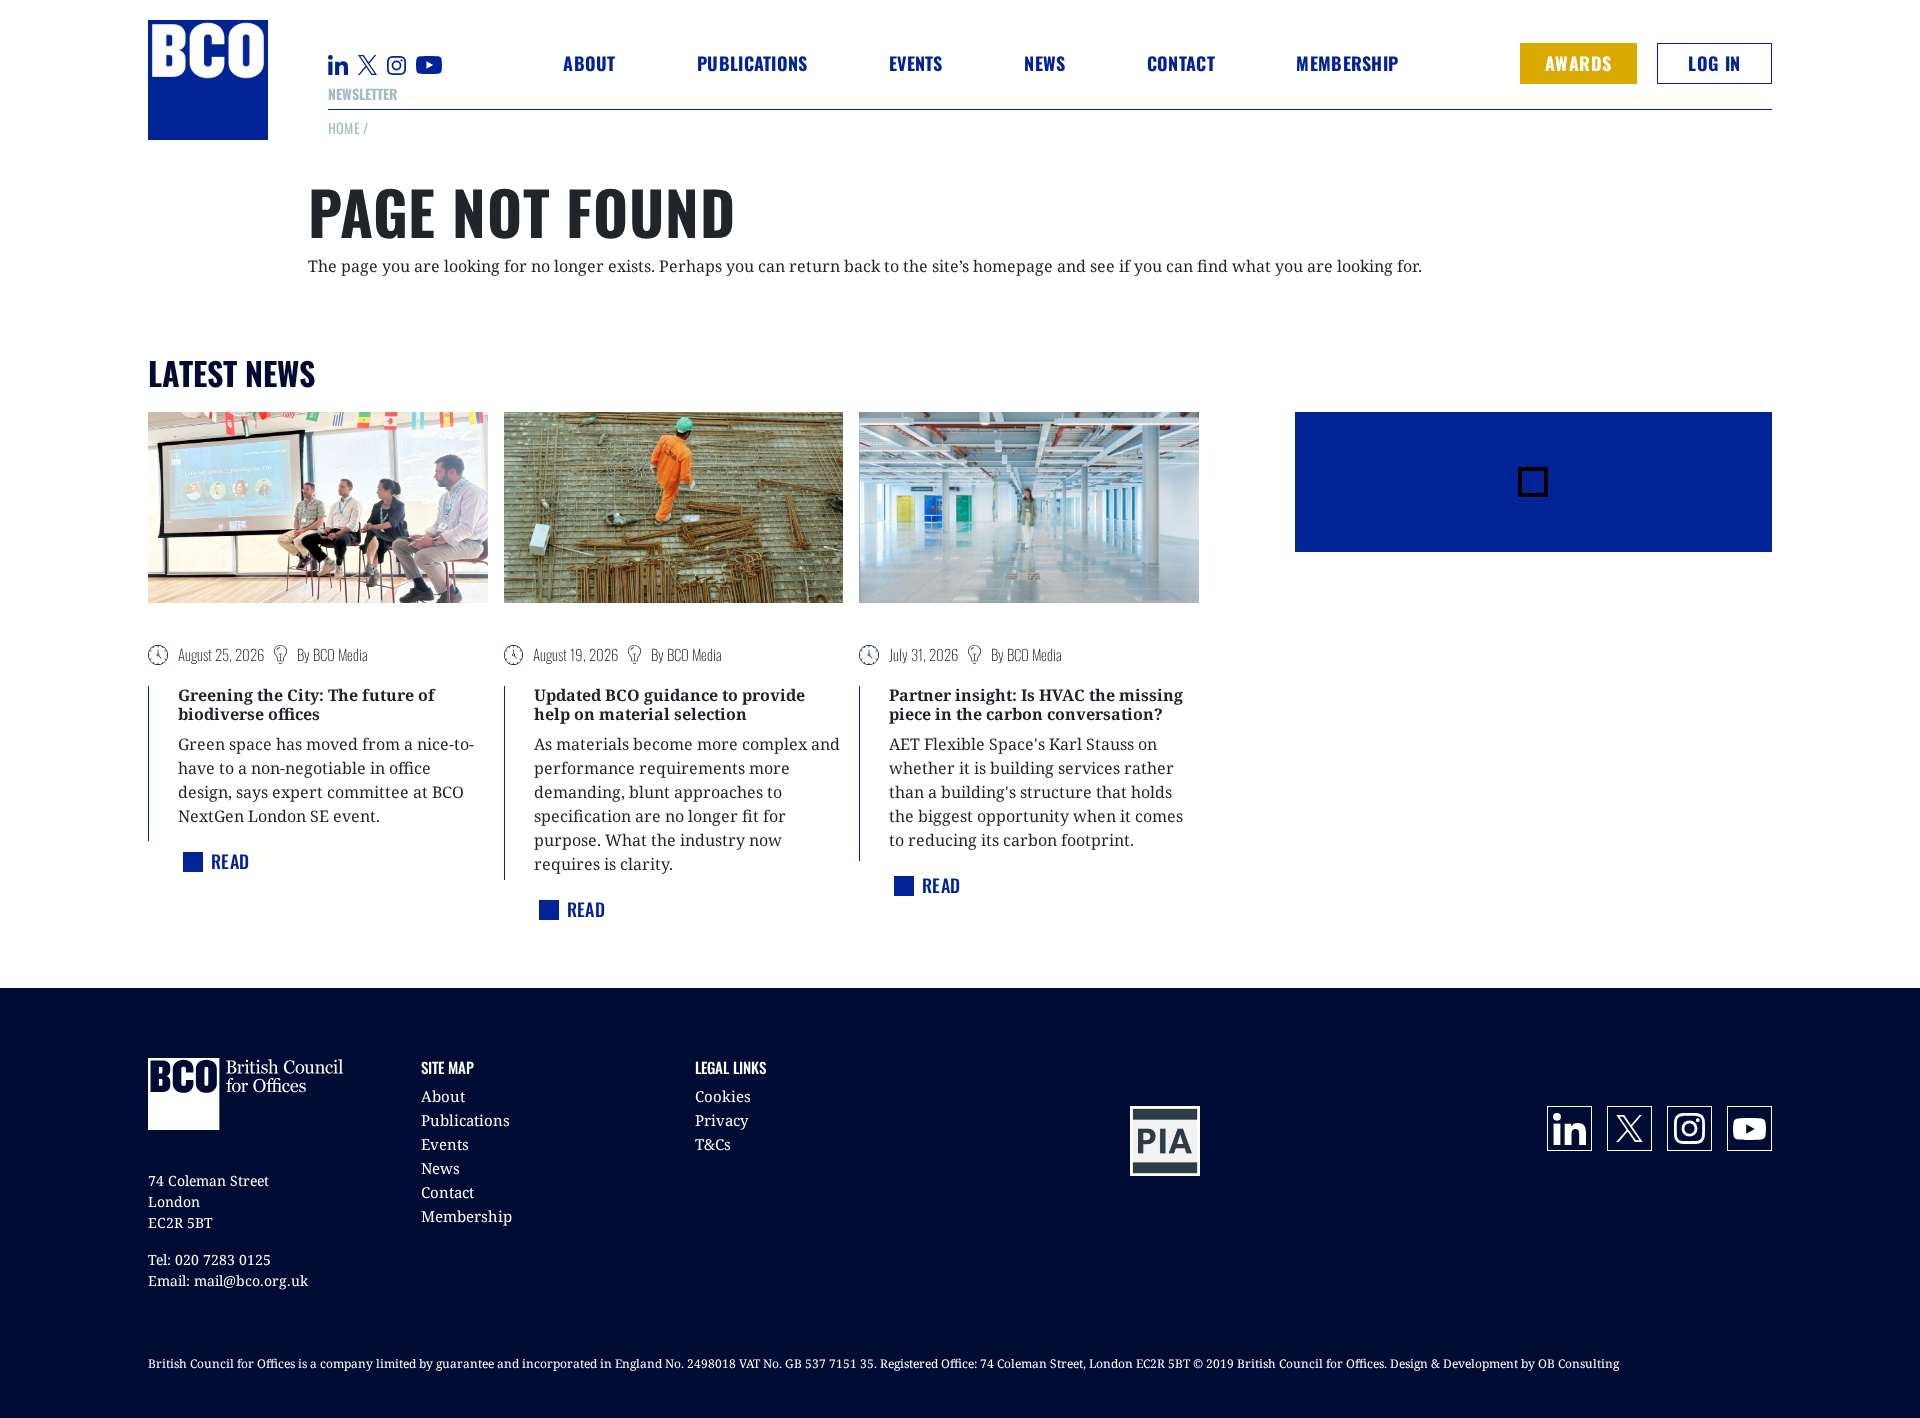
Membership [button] (1347, 63)
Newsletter (362, 93)
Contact (1181, 63)
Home (344, 127)
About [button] (589, 63)
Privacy (721, 1120)
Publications (465, 1120)
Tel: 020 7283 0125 (209, 1259)
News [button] (1044, 63)
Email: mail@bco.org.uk (228, 1280)
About (443, 1096)
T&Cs (713, 1144)
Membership (466, 1216)
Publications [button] (752, 63)
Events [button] (916, 63)
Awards (1578, 63)
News (440, 1168)
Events (445, 1144)
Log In (1714, 63)
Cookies (723, 1096)
